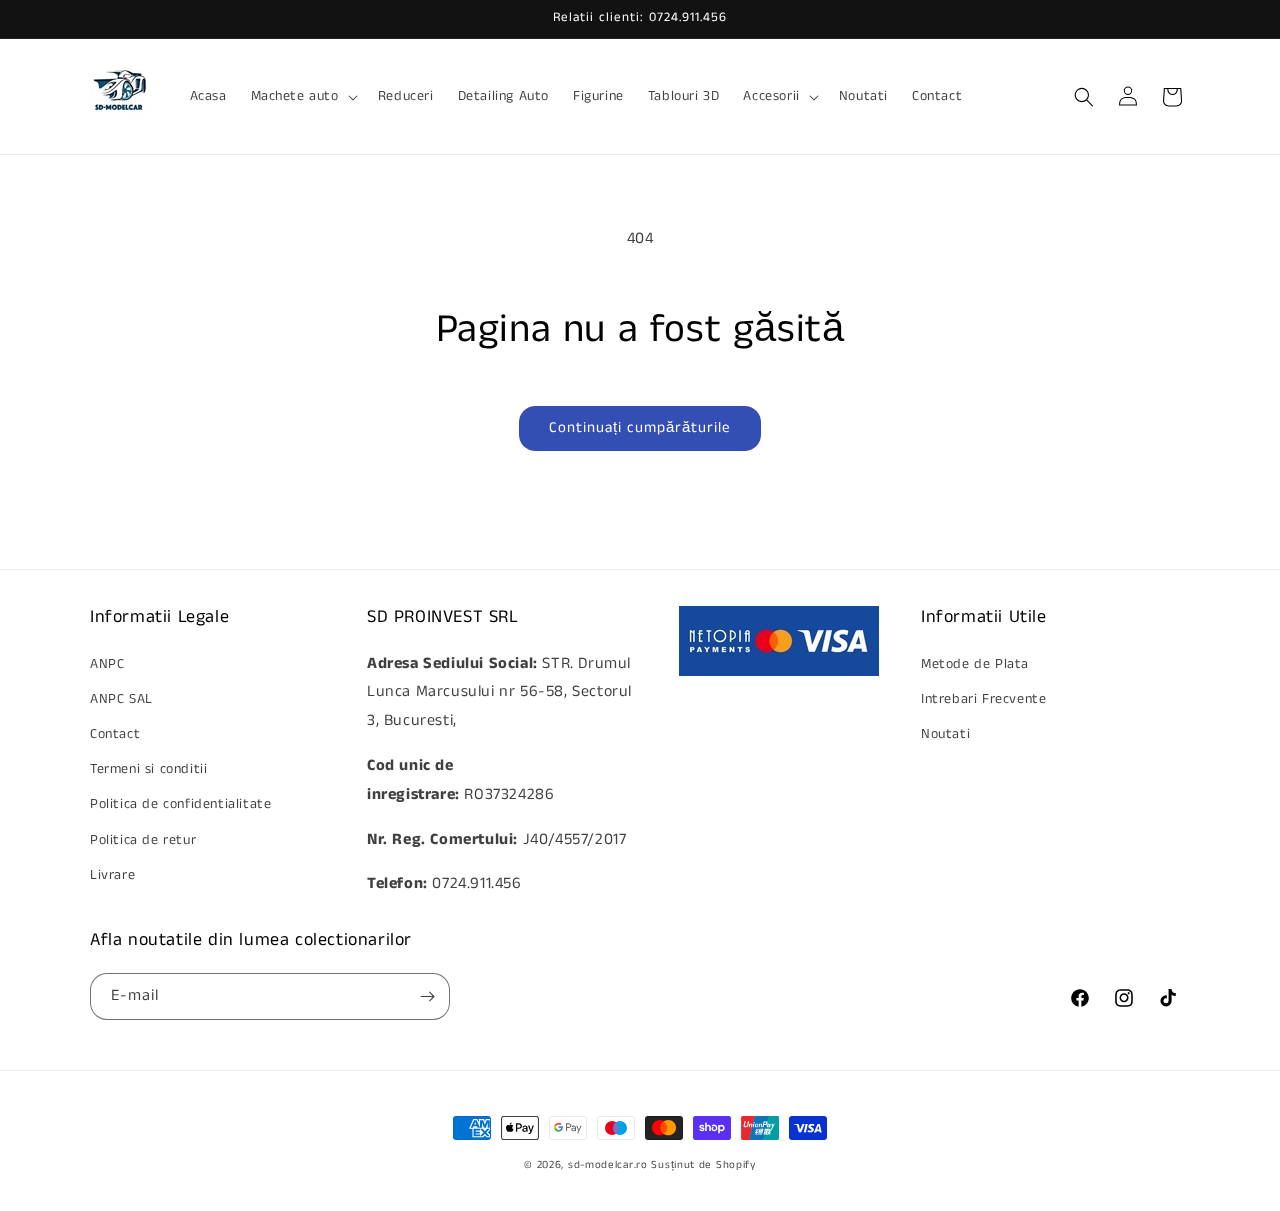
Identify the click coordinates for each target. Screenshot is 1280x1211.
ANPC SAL (121, 699)
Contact (115, 734)
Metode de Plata (975, 664)
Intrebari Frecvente (983, 699)
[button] (302, 96)
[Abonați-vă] (427, 996)
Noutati (945, 734)
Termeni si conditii (148, 769)
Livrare (112, 875)
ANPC (107, 664)
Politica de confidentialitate (180, 804)
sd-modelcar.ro (608, 1165)
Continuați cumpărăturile (640, 427)
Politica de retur (143, 840)
